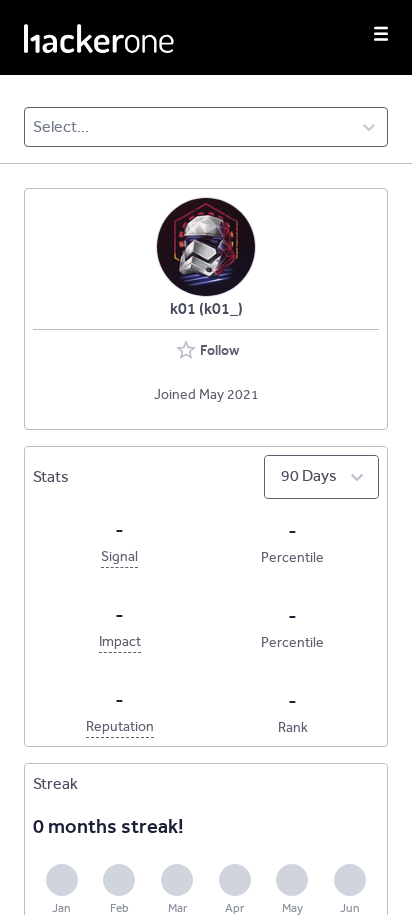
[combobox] (34, 127)
